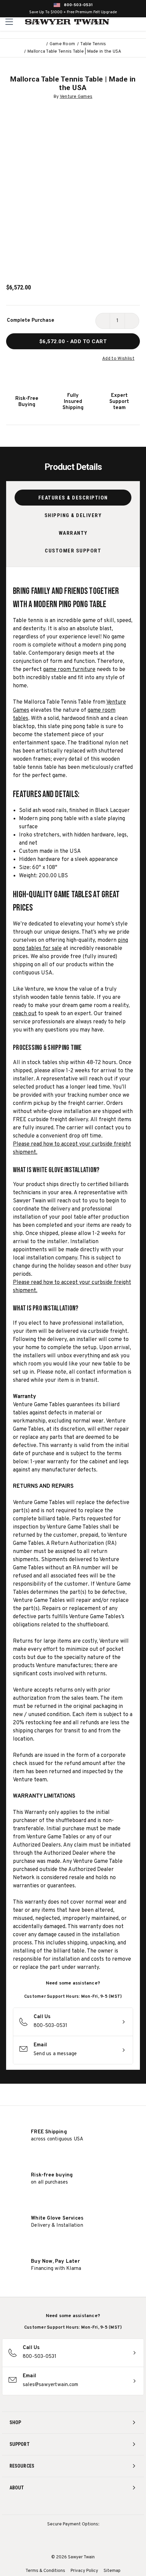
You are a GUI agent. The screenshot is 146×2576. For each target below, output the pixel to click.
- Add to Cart (73, 341)
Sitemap (112, 2571)
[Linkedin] (98, 2506)
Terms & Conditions (45, 2571)
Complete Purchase (31, 321)
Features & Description (73, 498)
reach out (25, 1014)
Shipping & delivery (73, 515)
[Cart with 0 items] (140, 22)
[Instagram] (48, 2506)
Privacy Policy (84, 2571)
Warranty (73, 533)
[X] (86, 2506)
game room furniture (69, 670)
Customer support (73, 551)
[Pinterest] (73, 2506)
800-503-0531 (78, 5)
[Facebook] (61, 2506)
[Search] (126, 22)
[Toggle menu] (9, 22)
